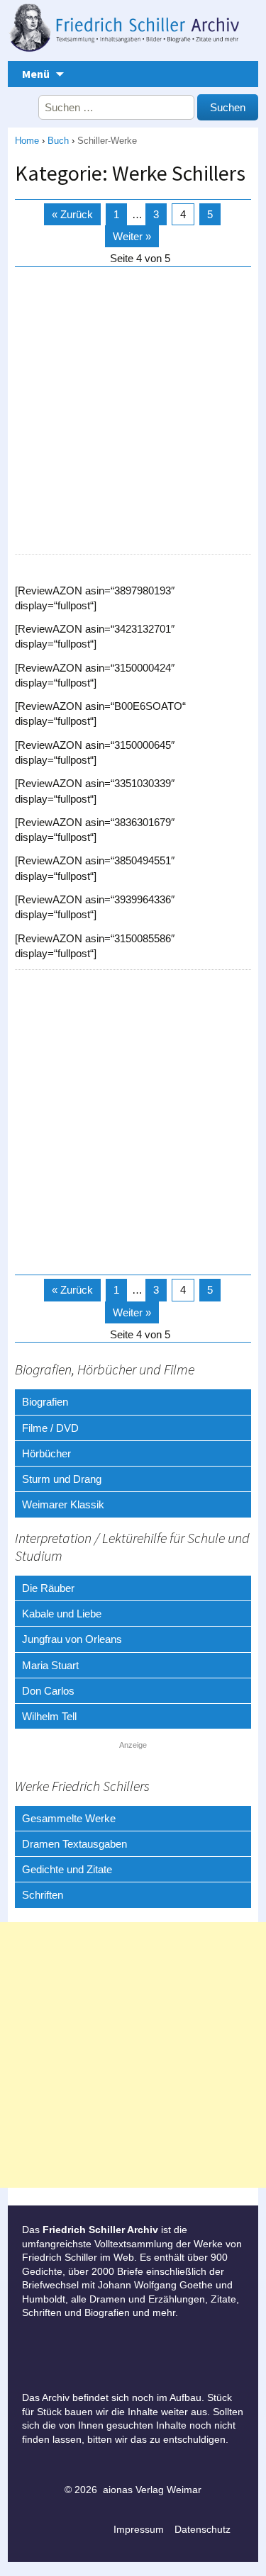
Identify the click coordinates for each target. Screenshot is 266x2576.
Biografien (45, 1402)
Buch (58, 141)
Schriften (43, 1895)
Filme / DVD (50, 1428)
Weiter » (132, 236)
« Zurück (72, 214)
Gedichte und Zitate (67, 1869)
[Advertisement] (133, 411)
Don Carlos (48, 1691)
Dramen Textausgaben (74, 1844)
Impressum (139, 2529)
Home (27, 141)
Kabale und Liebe (62, 1614)
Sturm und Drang (62, 1479)
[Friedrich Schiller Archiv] (133, 30)
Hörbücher (46, 1453)
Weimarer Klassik (63, 1504)
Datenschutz (203, 2529)
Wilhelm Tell (49, 1716)
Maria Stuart (50, 1665)
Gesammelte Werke (69, 1818)
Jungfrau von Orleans (72, 1639)
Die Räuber (48, 1588)
